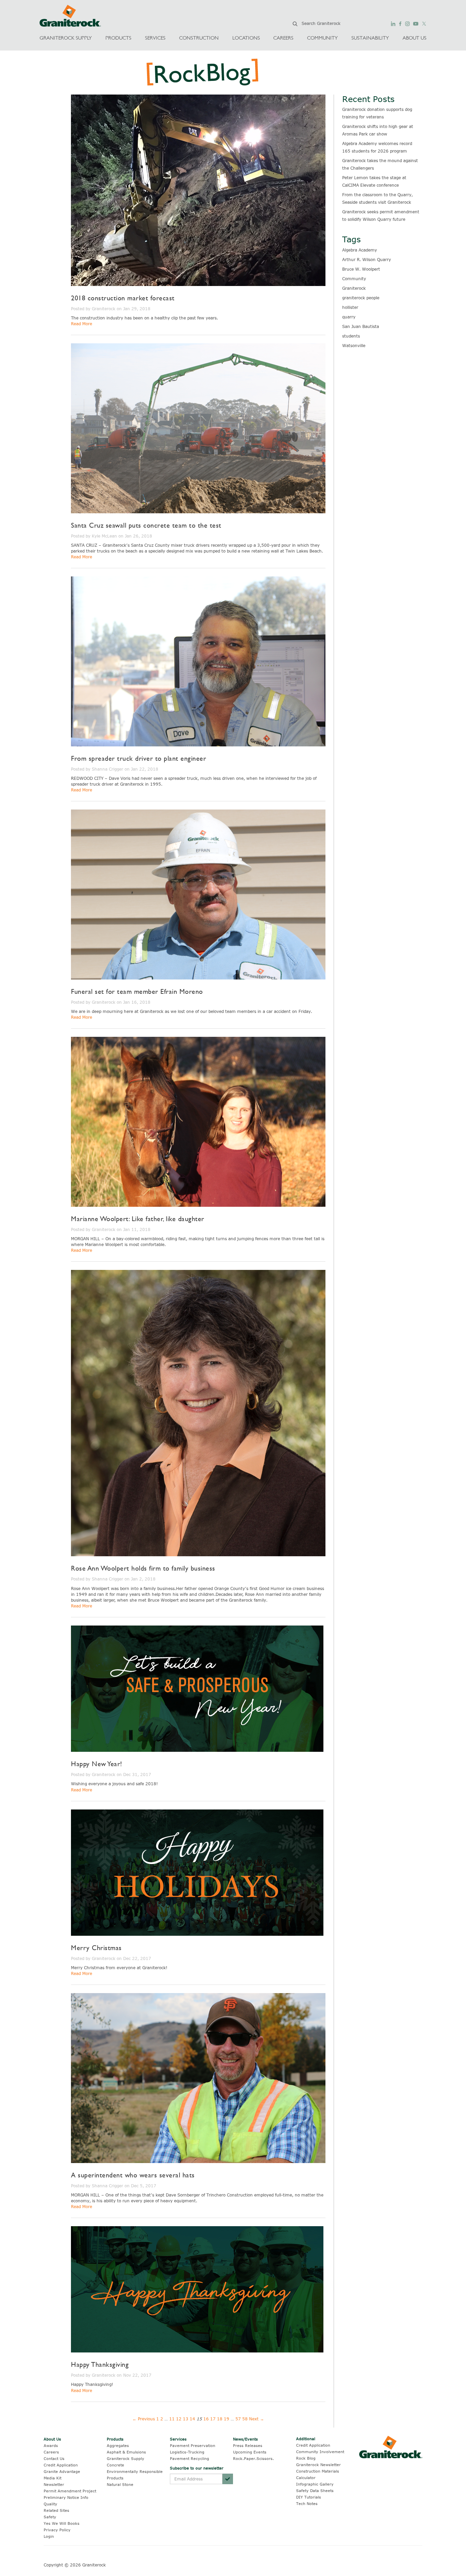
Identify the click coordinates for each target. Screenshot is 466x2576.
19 (227, 2419)
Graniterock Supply (126, 2458)
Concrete (115, 2465)
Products (115, 2439)
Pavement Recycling (190, 2458)
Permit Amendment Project (70, 2491)
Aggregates (118, 2445)
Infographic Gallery (315, 2484)
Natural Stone (120, 2484)
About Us (52, 2439)
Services (178, 2439)
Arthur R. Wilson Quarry (367, 259)
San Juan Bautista (361, 326)
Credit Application (61, 2465)
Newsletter (54, 2484)
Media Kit (53, 2478)
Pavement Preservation (193, 2445)
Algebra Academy (360, 250)
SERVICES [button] (155, 38)
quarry (349, 317)
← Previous (144, 2419)
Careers (51, 2452)
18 (220, 2419)
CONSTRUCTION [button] (199, 38)
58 (245, 2419)
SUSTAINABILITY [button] (370, 38)
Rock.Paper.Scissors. (253, 2458)
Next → (257, 2419)
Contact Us (54, 2458)
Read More (82, 324)
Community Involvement (320, 2452)
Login (49, 2536)
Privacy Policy (57, 2530)
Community (354, 278)
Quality (50, 2504)
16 (206, 2419)
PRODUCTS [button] (118, 38)
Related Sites (56, 2510)
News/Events (245, 2439)
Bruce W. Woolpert (361, 269)
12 (179, 2419)
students (351, 336)
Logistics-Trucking (187, 2452)
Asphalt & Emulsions (126, 2452)
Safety (50, 2517)
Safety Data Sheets (315, 2491)
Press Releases (248, 2445)
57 (238, 2419)
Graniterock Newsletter (318, 2465)
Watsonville (354, 345)
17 (213, 2419)
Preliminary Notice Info (66, 2497)
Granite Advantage (62, 2471)
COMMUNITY (322, 38)
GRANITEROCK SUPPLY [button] (66, 38)
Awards (51, 2445)
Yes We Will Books (62, 2523)
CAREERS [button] (283, 38)
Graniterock (354, 288)
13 (186, 2419)
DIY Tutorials (309, 2497)
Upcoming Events (250, 2452)
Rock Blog (306, 2458)
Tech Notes (307, 2503)
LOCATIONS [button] (246, 38)
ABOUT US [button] (414, 38)
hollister (350, 307)
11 (172, 2419)
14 (192, 2419)
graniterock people (361, 298)
